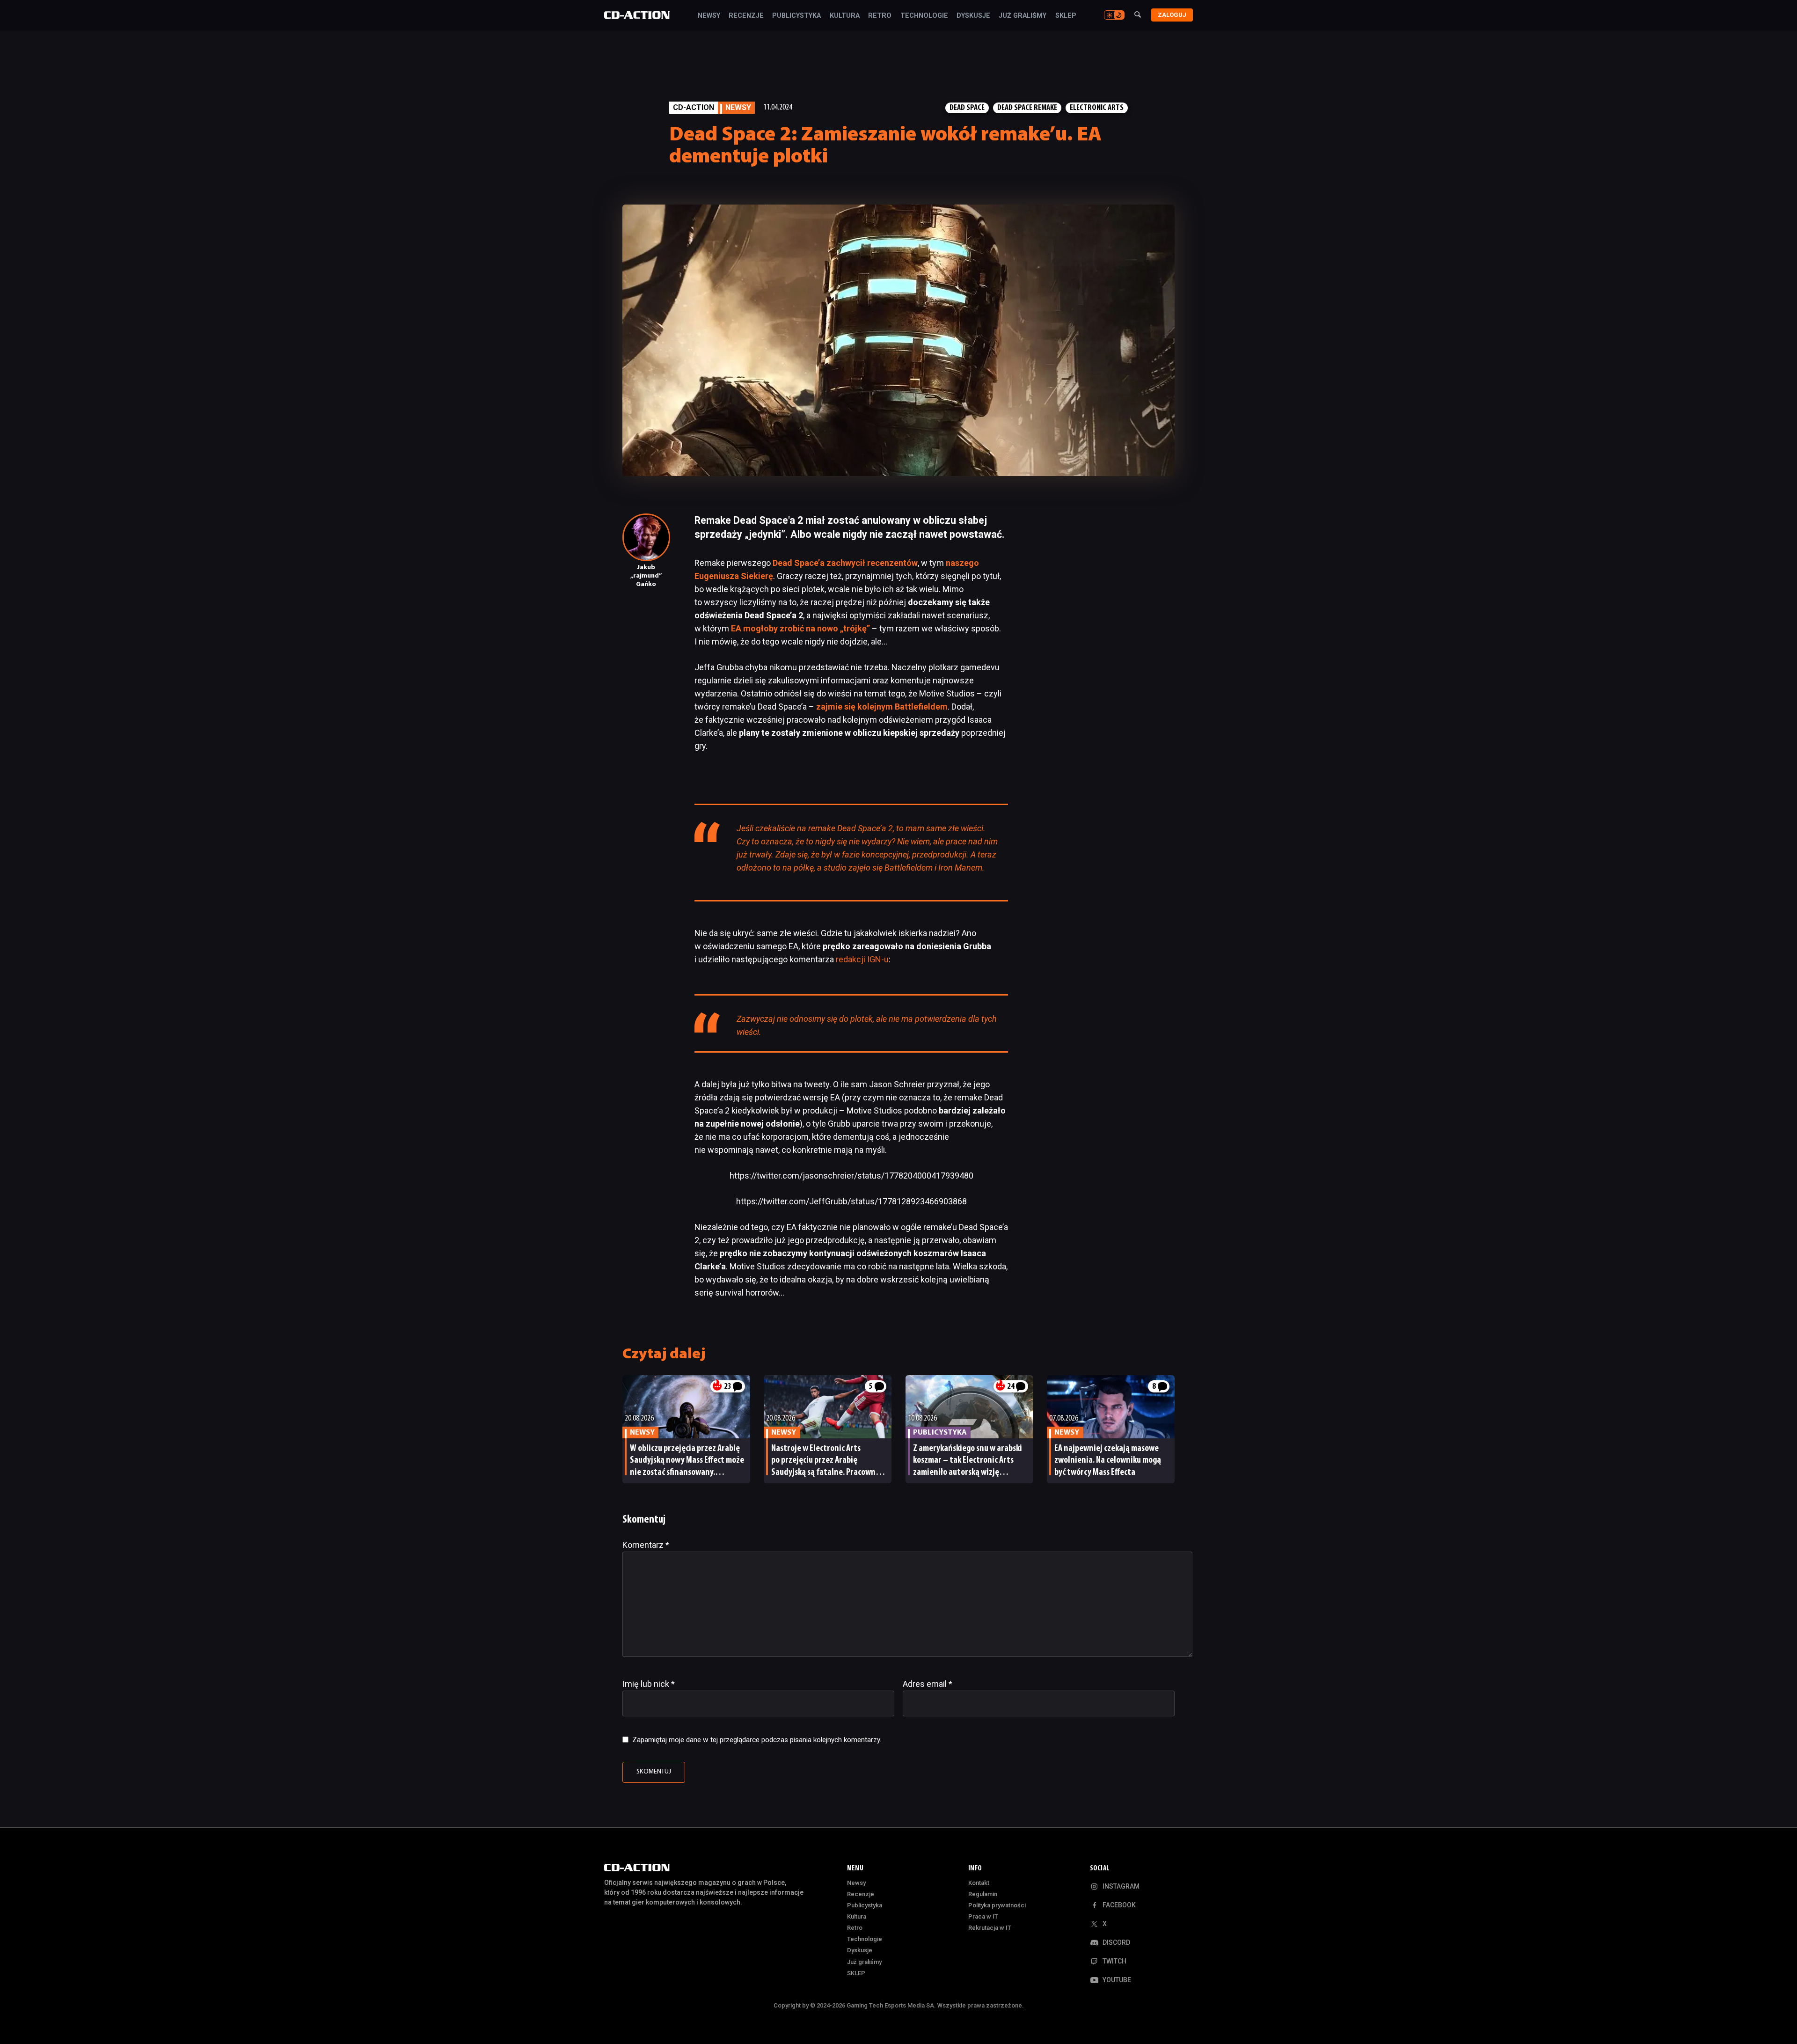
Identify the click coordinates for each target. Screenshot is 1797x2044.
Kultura (845, 16)
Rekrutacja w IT (990, 1928)
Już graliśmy (1023, 16)
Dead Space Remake (1027, 108)
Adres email (928, 1684)
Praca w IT (983, 1916)
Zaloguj (1172, 15)
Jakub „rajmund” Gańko (646, 576)
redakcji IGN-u (862, 959)
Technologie (924, 16)
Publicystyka (796, 16)
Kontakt (979, 1883)
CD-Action (694, 107)
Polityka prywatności (997, 1905)
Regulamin (983, 1894)
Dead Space (967, 108)
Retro (880, 16)
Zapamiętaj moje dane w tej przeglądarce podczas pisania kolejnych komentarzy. (757, 1740)
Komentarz (646, 1545)
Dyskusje (973, 16)
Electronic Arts (1097, 108)
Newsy (709, 16)
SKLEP (1066, 16)
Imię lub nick (649, 1684)
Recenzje (746, 16)
